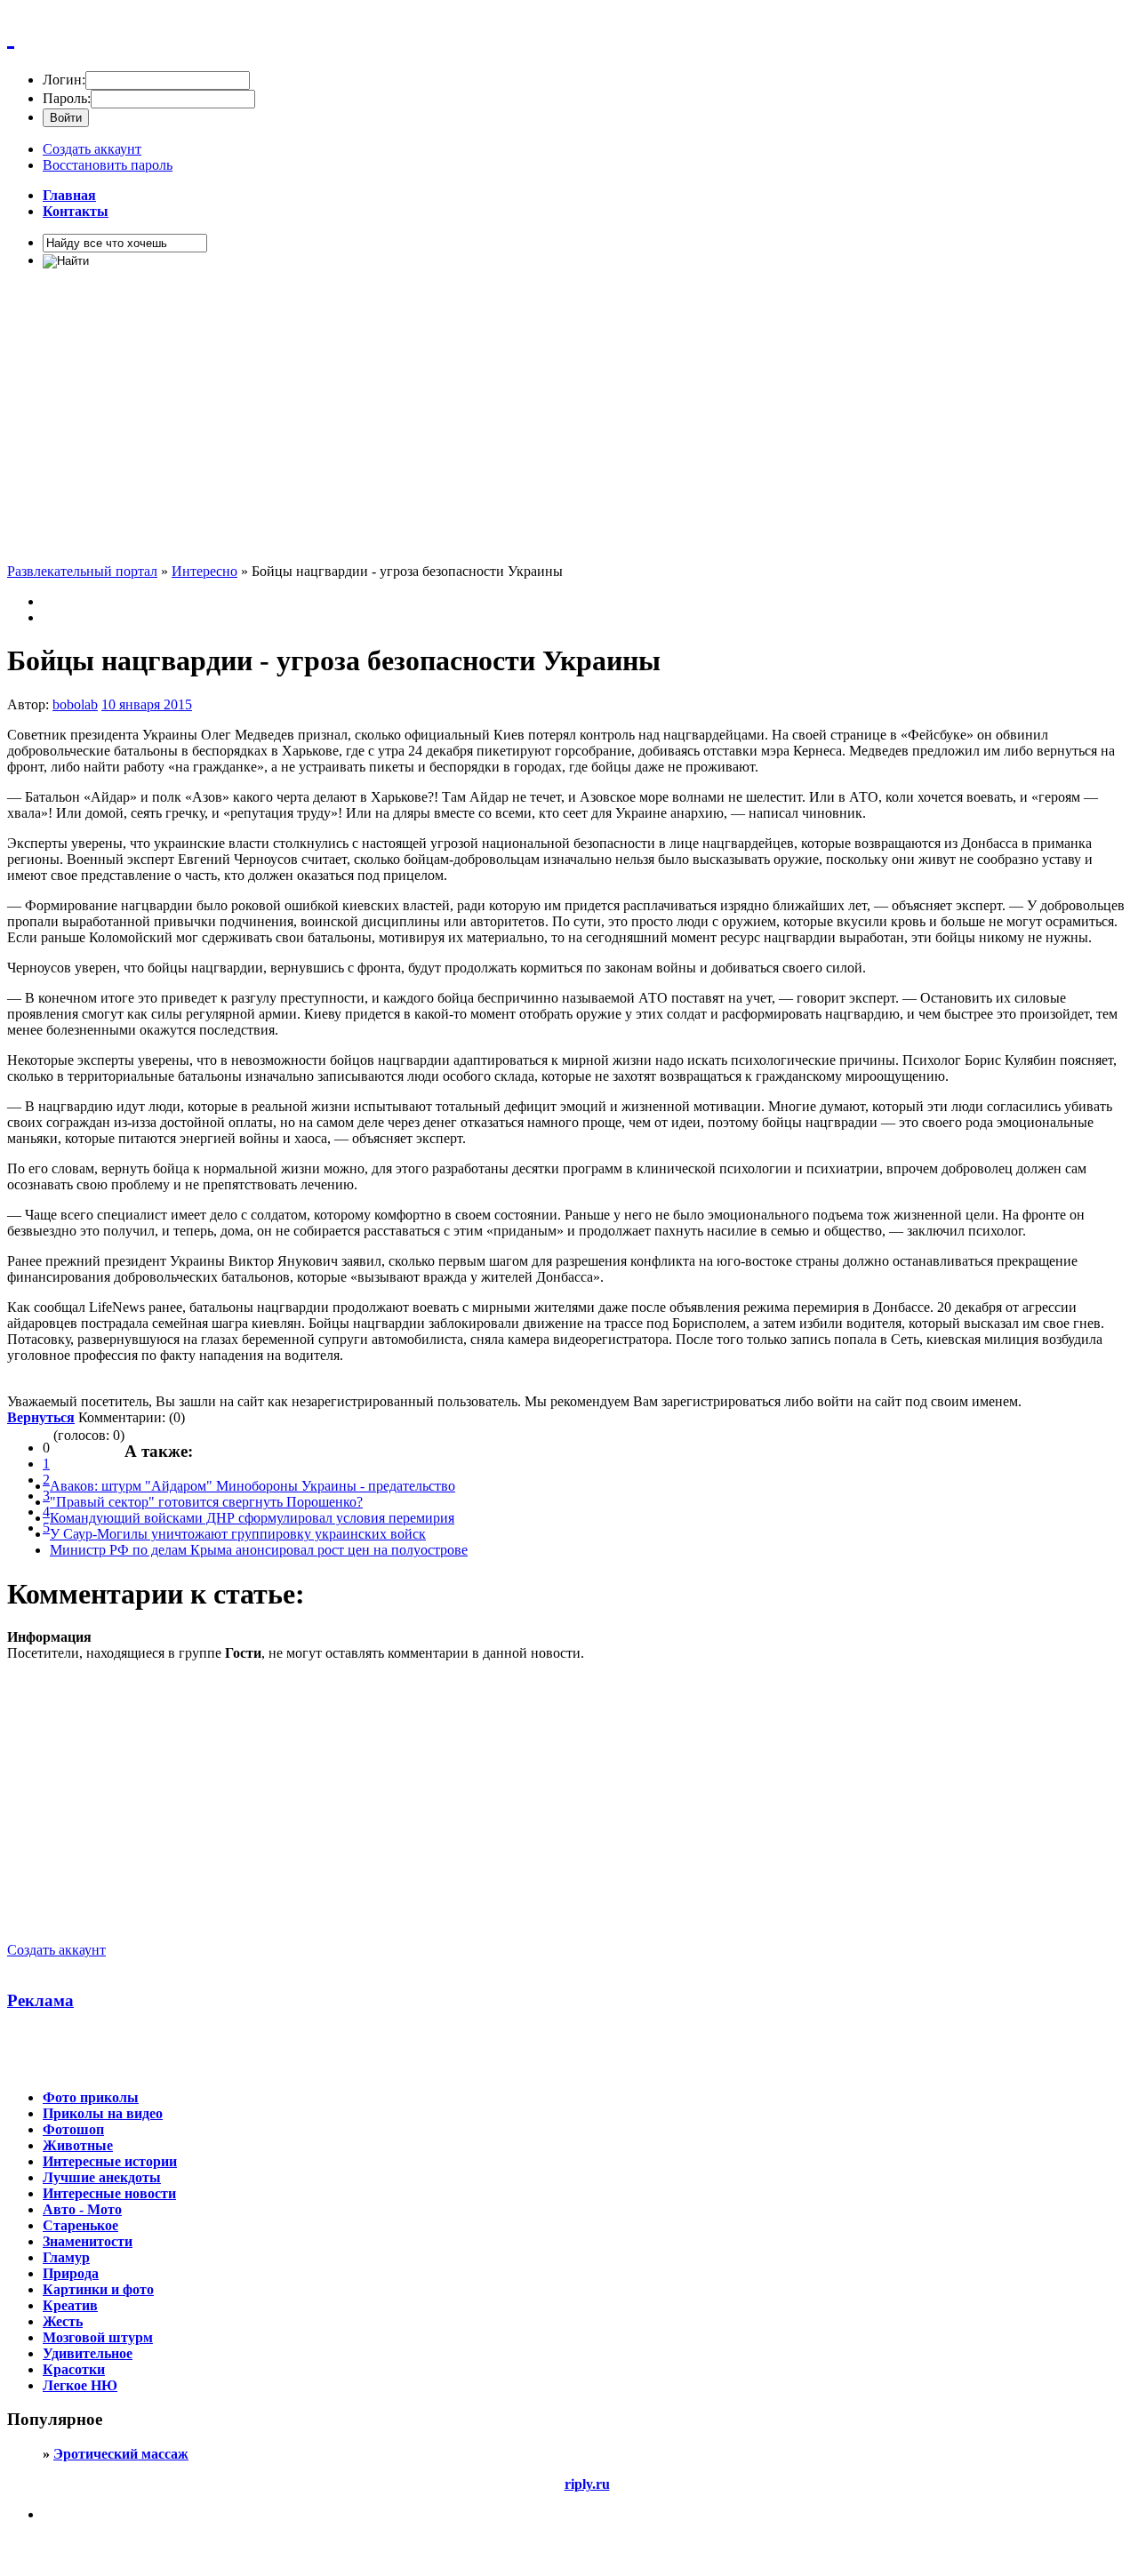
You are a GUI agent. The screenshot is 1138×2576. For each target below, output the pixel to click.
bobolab (75, 704)
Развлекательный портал (82, 571)
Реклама (40, 2000)
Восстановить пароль (108, 165)
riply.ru (587, 2484)
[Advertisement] (541, 423)
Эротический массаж (121, 2454)
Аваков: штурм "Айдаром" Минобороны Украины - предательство (252, 1486)
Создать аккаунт (92, 149)
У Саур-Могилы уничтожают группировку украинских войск (238, 1534)
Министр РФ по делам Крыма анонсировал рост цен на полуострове (259, 1550)
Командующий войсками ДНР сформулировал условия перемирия (252, 1518)
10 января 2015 (147, 704)
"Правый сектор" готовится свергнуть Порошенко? (206, 1502)
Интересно (204, 571)
